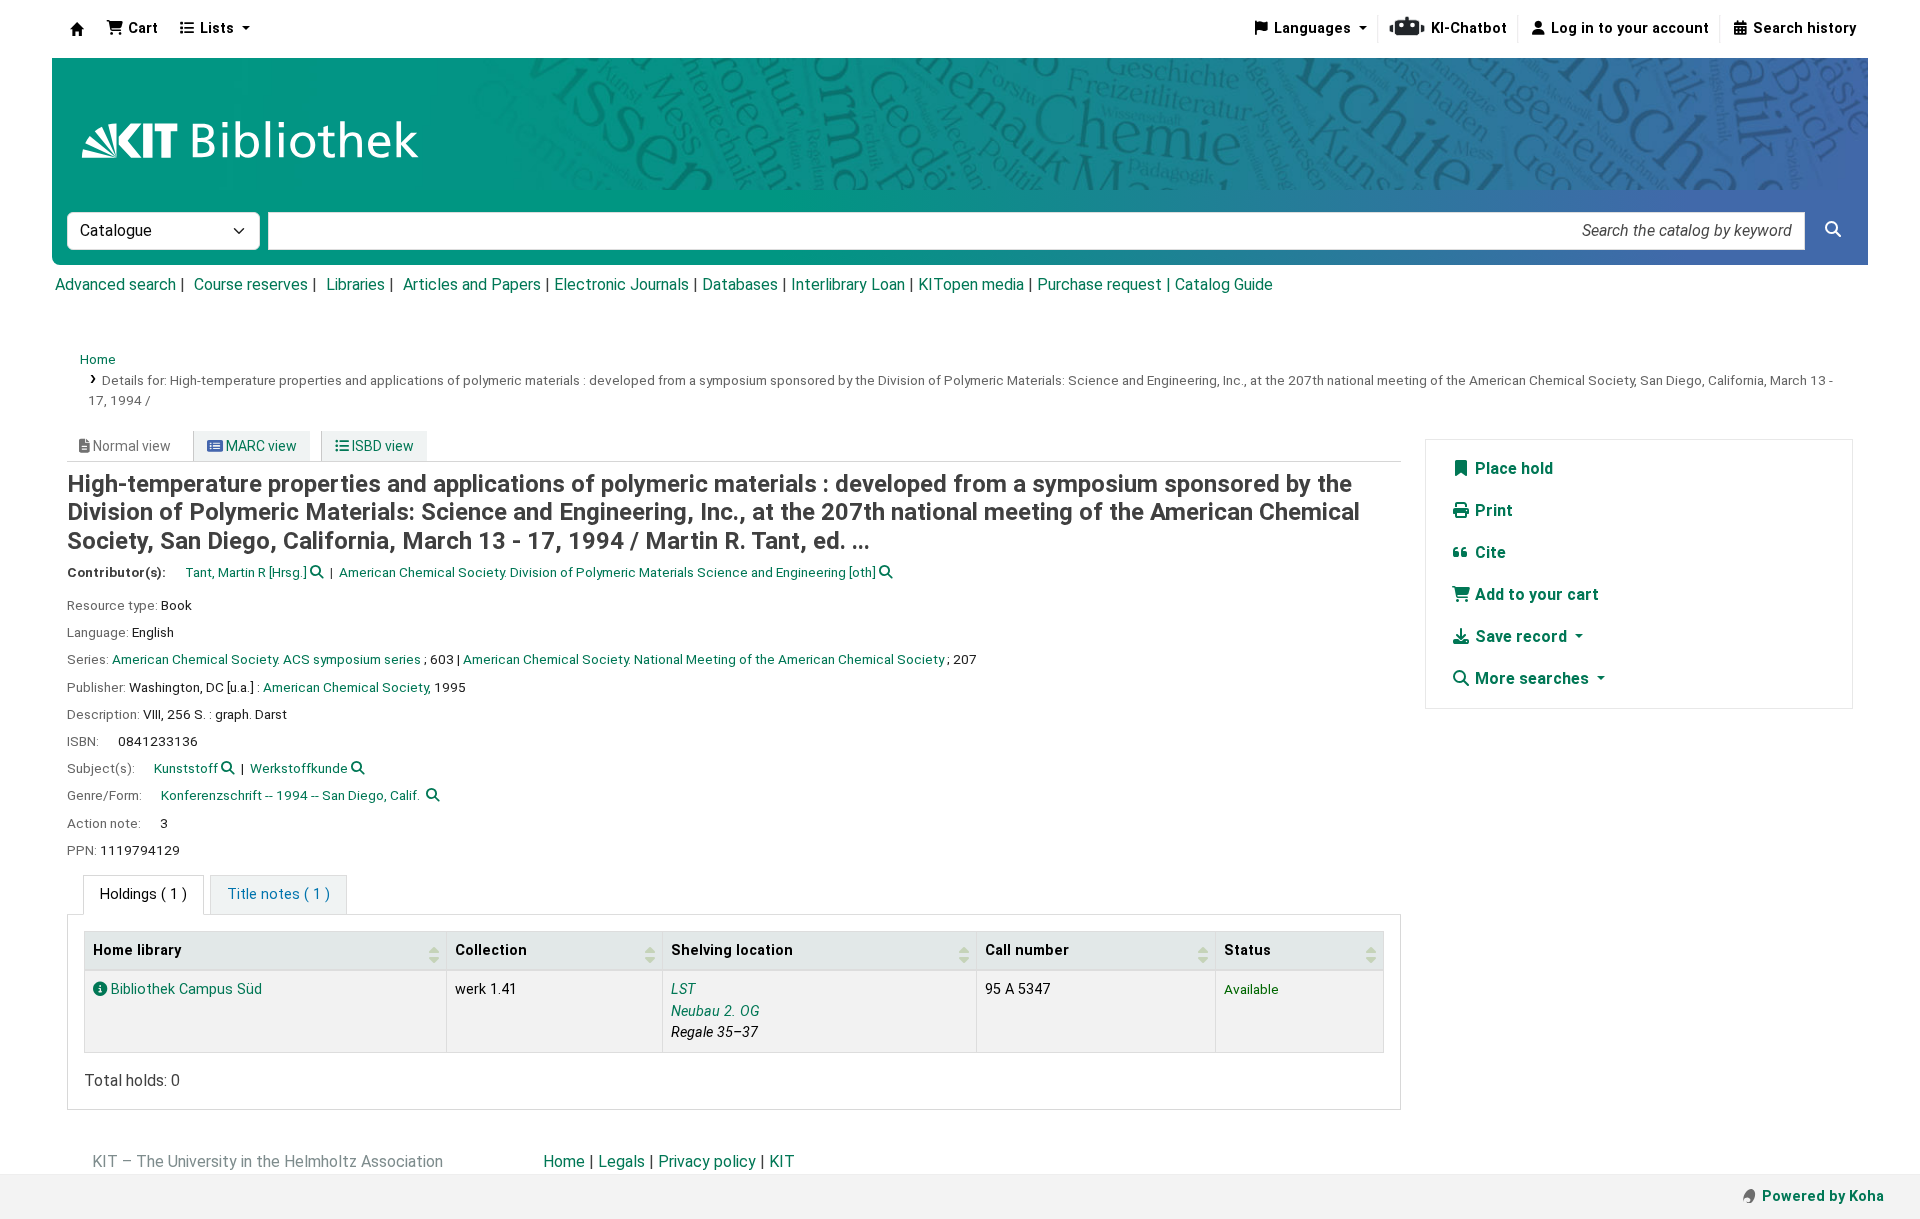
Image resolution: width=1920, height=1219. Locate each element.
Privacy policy (707, 1161)
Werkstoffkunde (299, 768)
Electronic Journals (621, 284)
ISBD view (381, 446)
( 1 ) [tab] (143, 894)
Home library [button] (137, 950)
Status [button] (1247, 950)
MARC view (260, 446)
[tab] (278, 895)
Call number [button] (1027, 950)
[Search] (1833, 230)
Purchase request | (1106, 284)
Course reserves (251, 284)
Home (98, 359)
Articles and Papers (472, 284)
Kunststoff (186, 768)
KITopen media (971, 284)
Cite (1488, 552)
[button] (132, 29)
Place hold (1512, 468)
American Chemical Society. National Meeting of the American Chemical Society (703, 659)
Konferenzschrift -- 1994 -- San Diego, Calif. (290, 795)
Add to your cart (1535, 594)
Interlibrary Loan (848, 284)
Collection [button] (491, 950)
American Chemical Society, (347, 687)
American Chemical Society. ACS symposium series (266, 659)
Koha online (77, 29)
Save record (1521, 636)
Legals (621, 1161)
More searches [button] (1532, 678)
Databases (740, 284)
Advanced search (115, 284)
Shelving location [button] (732, 950)
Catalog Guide (1224, 284)
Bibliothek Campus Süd (184, 989)
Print (1492, 510)
